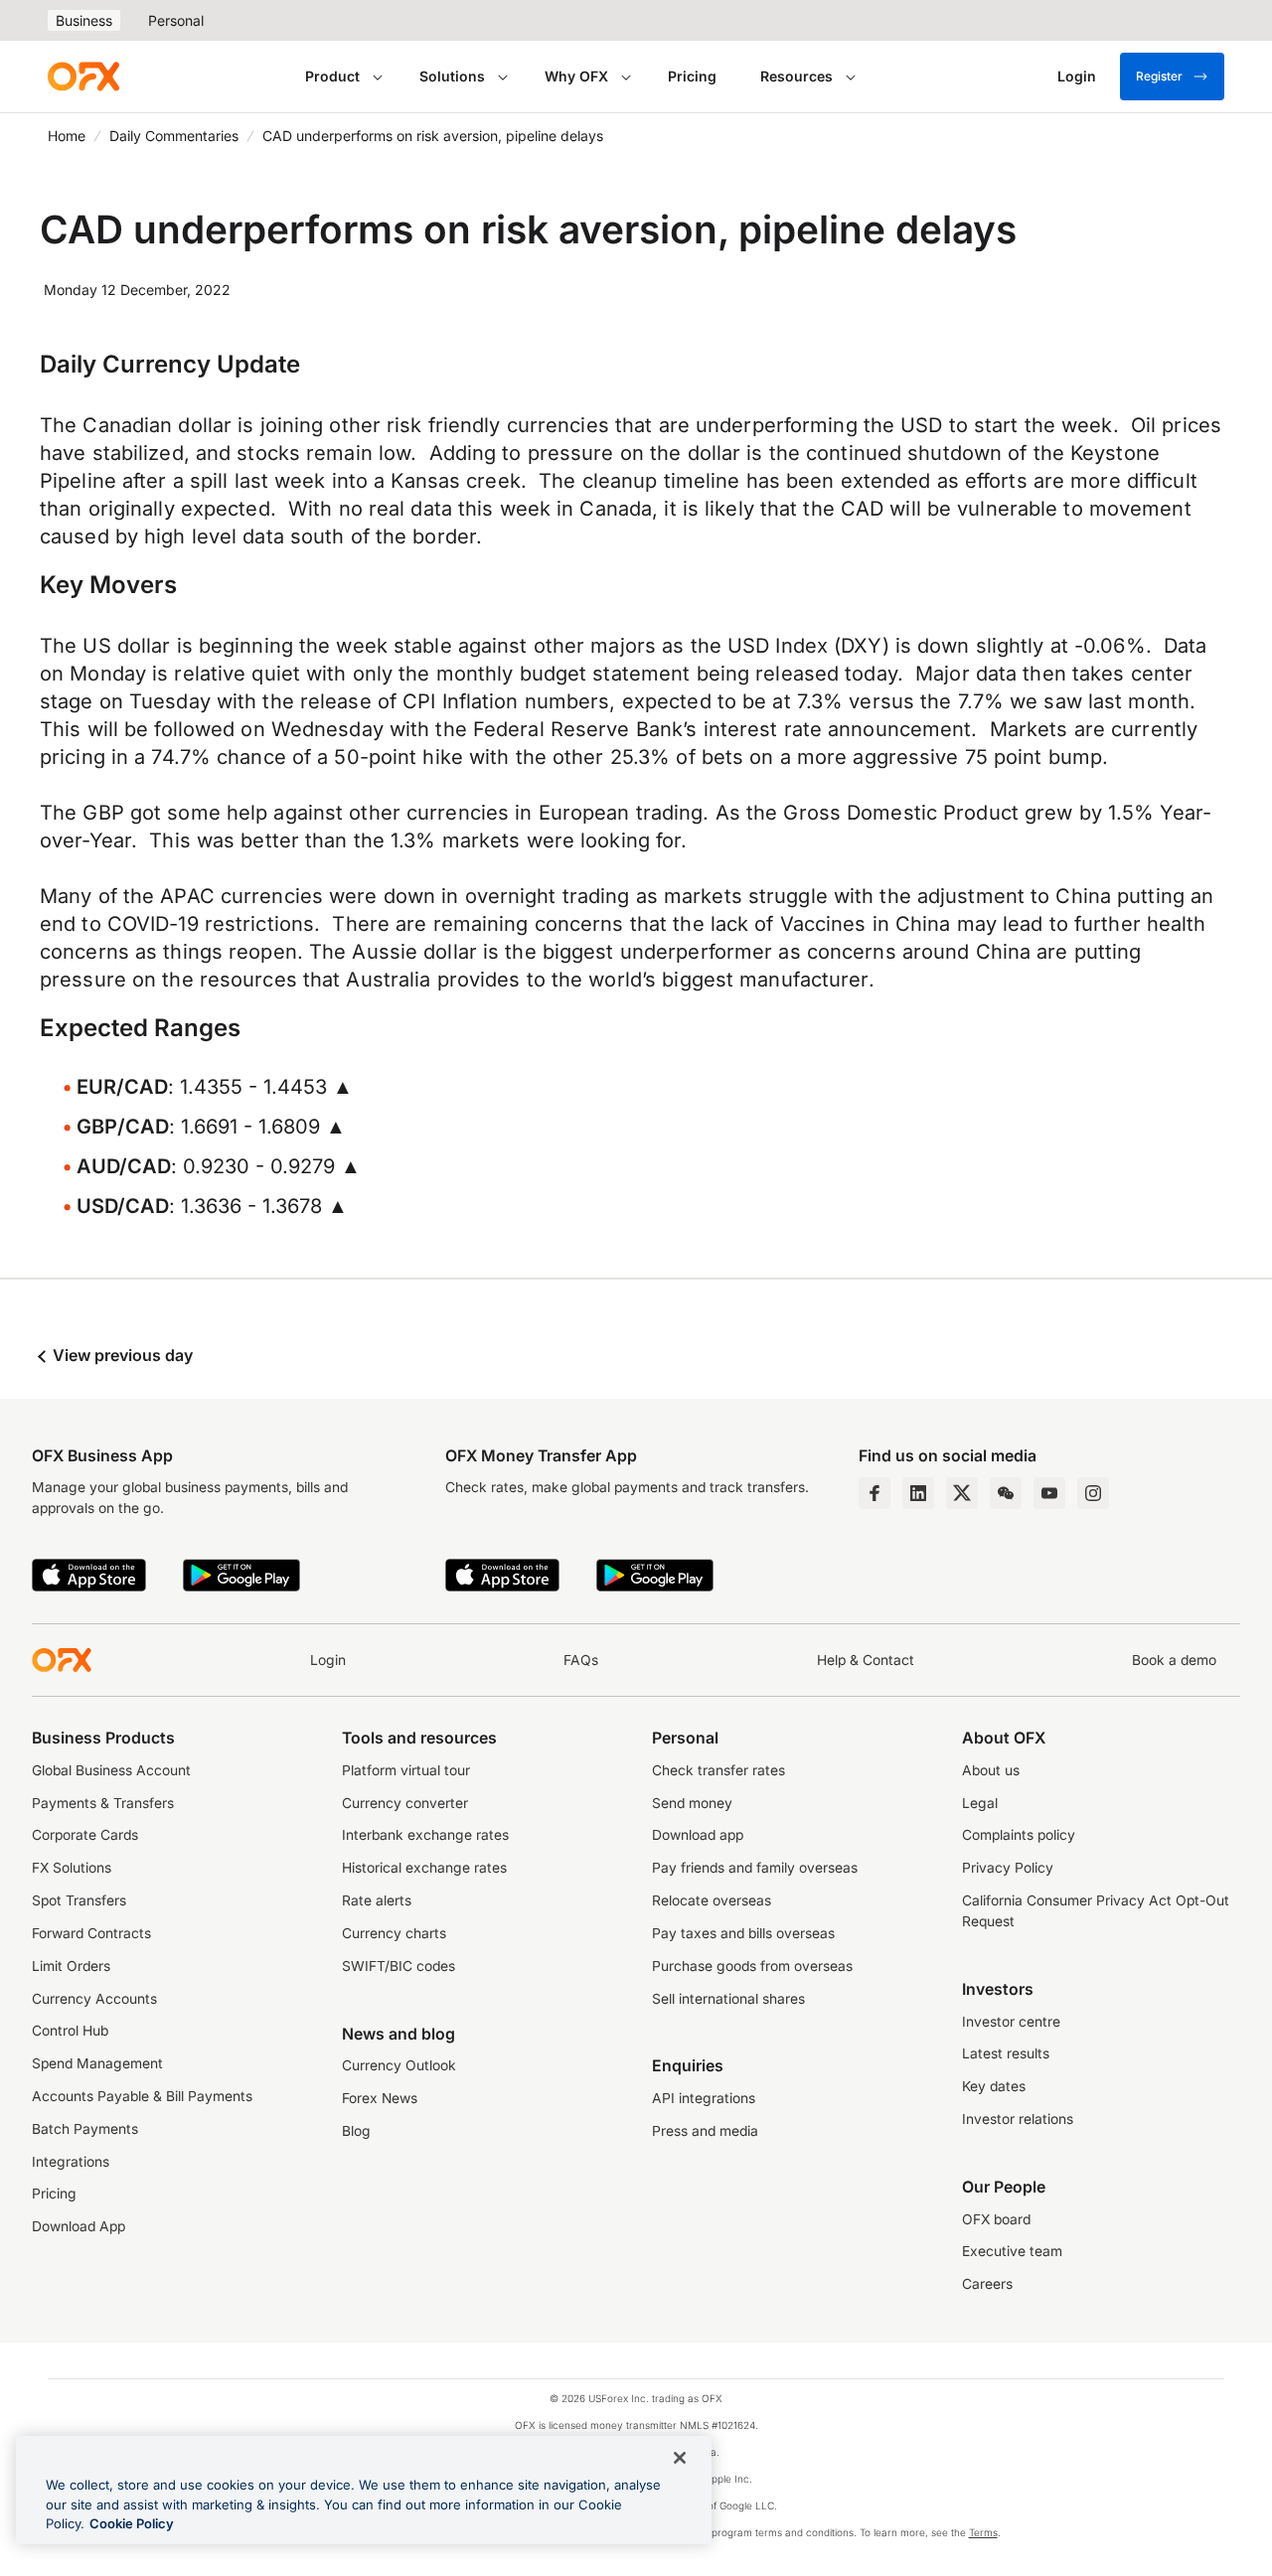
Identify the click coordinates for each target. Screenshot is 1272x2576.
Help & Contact (866, 1660)
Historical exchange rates (424, 1868)
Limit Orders (71, 1966)
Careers (987, 2284)
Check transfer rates (718, 1770)
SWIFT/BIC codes (398, 1966)
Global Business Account (111, 1770)
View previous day (121, 1355)
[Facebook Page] (874, 1493)
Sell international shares (728, 1999)
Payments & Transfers (103, 1803)
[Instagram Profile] (1093, 1493)
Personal (176, 20)
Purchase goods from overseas (752, 1966)
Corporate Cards (85, 1835)
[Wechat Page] (1006, 1493)
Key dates (994, 2086)
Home (67, 136)
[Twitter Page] (962, 1493)
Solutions (452, 76)
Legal (980, 1803)
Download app (698, 1835)
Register (1159, 76)
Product (332, 76)
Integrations (71, 2162)
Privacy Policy (1008, 1868)
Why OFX (576, 76)
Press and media (705, 2131)
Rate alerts (377, 1900)
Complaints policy (1019, 1835)
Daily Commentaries (174, 136)
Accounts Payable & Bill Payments (142, 2096)
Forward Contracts (91, 1933)
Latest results (1006, 2053)
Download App (79, 2226)
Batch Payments (85, 2129)
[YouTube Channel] (1049, 1493)
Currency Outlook (399, 2065)
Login (328, 1660)
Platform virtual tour (406, 1770)
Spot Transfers (79, 1900)
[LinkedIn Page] (918, 1493)
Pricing (692, 76)
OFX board (996, 2219)
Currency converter (405, 1803)
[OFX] (83, 76)
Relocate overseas (712, 1900)
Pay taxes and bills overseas (743, 1933)
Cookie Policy (132, 2523)
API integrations (704, 2098)
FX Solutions (72, 1868)
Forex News (380, 2098)
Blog (356, 2131)
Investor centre (1011, 2022)
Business (84, 20)
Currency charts (394, 1933)
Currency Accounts (94, 1999)
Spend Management (97, 2063)
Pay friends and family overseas (755, 1868)
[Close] (680, 2458)
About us (991, 1770)
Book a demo (1174, 1660)
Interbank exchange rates (425, 1835)
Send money (692, 1803)
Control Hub (70, 2031)
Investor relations (1018, 2119)
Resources (796, 76)
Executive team (1012, 2251)
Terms (983, 2532)
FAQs (581, 1660)
